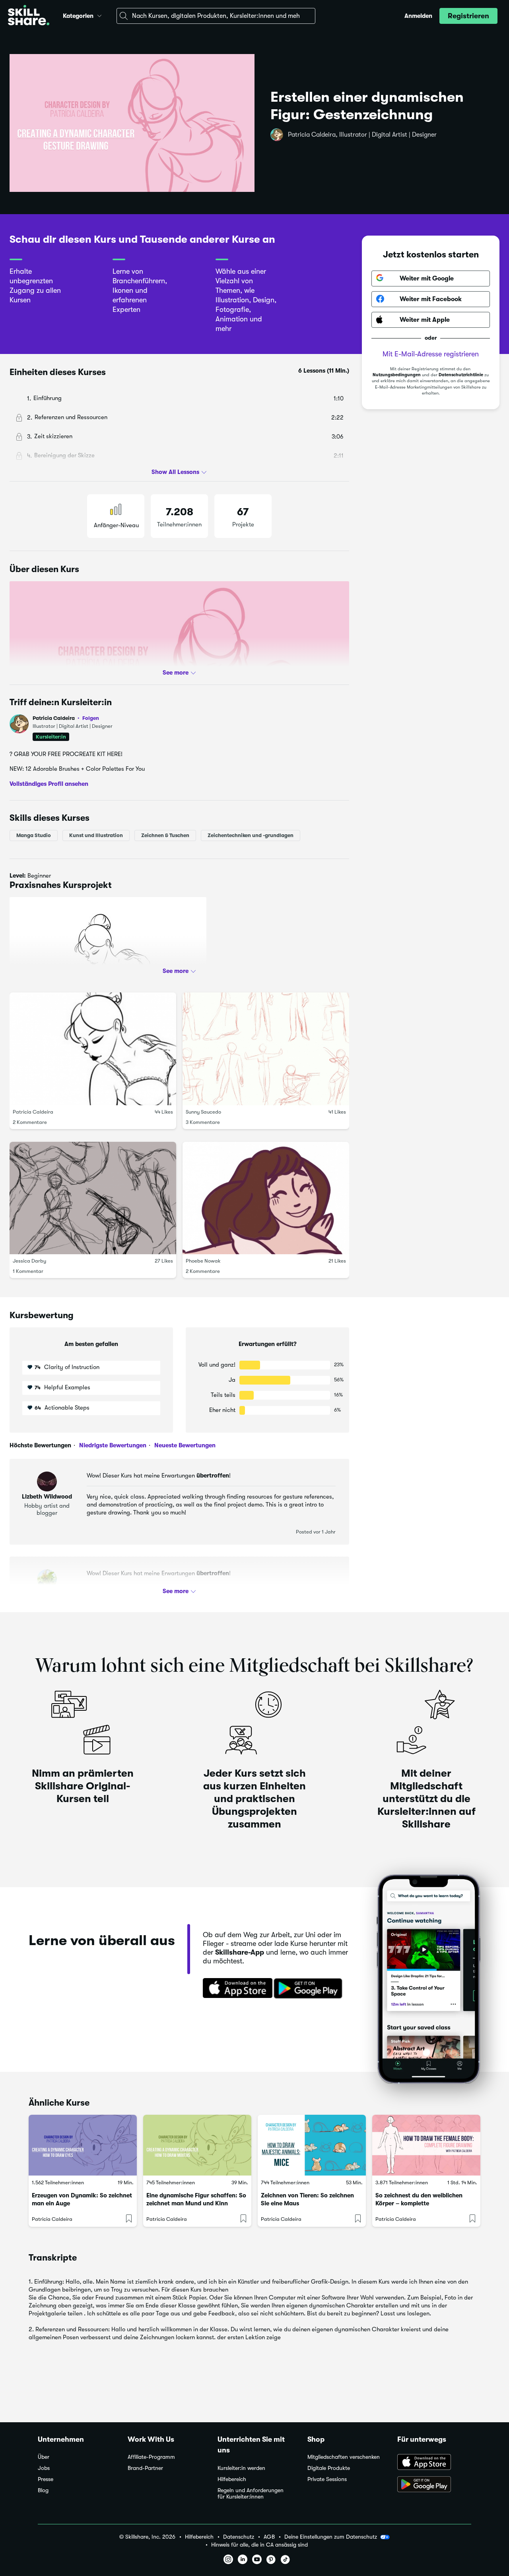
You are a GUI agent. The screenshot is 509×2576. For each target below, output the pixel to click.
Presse (46, 2479)
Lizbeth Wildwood (47, 1497)
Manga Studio (34, 835)
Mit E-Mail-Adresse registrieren (431, 354)
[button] (99, 15)
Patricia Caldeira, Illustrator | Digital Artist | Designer (362, 135)
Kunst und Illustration (96, 835)
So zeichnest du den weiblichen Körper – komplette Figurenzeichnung (419, 2203)
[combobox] (216, 16)
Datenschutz (239, 2537)
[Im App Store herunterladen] (235, 1989)
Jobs (44, 2468)
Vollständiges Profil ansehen (49, 783)
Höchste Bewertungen (40, 1445)
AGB (269, 2537)
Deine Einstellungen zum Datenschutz (331, 2537)
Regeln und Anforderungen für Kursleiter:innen (251, 2494)
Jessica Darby (29, 1261)
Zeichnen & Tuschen (165, 835)
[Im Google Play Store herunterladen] (310, 1989)
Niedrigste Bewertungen (112, 1445)
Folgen (91, 718)
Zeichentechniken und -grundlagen (251, 835)
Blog (43, 2490)
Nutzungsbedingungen (397, 375)
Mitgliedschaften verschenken (344, 2457)
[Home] (29, 16)
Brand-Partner (145, 2468)
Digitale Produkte (329, 2468)
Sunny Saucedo (203, 1111)
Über (44, 2457)
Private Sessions (327, 2479)
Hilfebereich (232, 2479)
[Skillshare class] (83, 2145)
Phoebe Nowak (203, 1261)
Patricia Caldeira (66, 718)
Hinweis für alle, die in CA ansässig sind (259, 2545)
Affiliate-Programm (151, 2457)
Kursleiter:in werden (241, 2468)
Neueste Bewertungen (184, 1445)
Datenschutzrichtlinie (461, 375)
